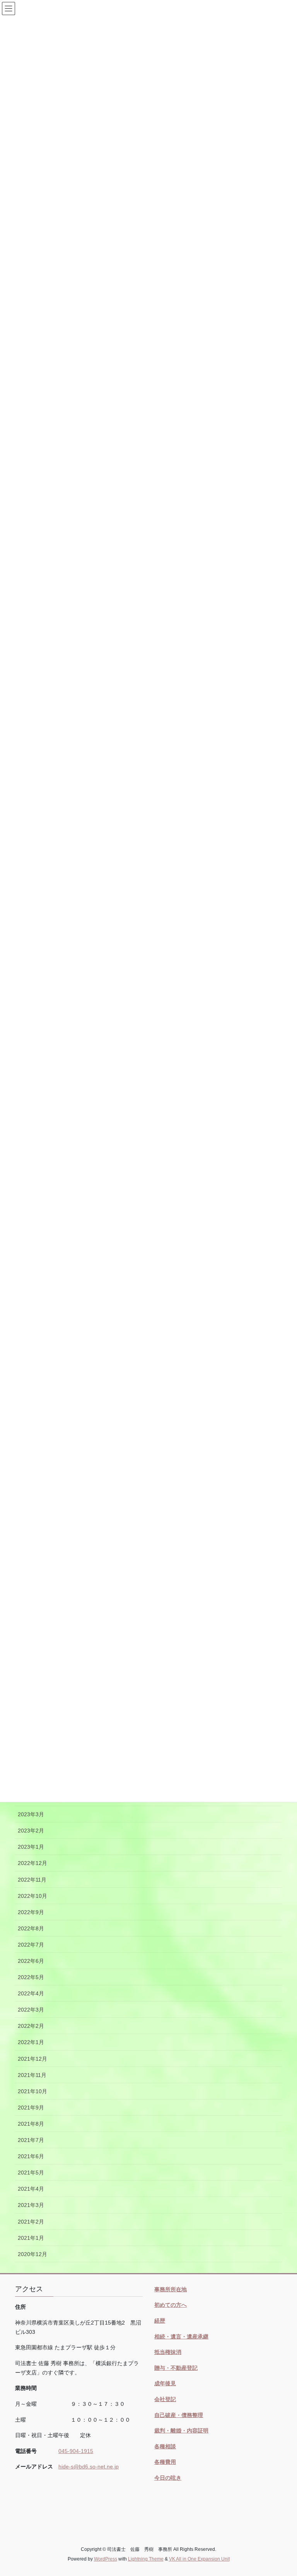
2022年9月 (31, 1912)
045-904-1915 (76, 2451)
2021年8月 (31, 2124)
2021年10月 (32, 2091)
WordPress (106, 2559)
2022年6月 (31, 1961)
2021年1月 (31, 2238)
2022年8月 (31, 1928)
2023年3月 (31, 1814)
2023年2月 (31, 1831)
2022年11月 (32, 1880)
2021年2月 (31, 2222)
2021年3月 (31, 2205)
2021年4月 (31, 2189)
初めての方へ (171, 2305)
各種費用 (165, 2462)
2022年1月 (31, 2042)
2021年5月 (31, 2173)
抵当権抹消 (168, 2352)
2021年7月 (31, 2140)
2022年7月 (31, 1945)
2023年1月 (31, 1847)
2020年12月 (32, 2254)
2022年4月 (31, 1993)
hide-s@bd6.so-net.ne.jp (89, 2467)
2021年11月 (32, 2075)
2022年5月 (31, 1977)
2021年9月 (31, 2108)
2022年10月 (32, 1896)
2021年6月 (31, 2156)
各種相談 (165, 2446)
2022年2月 (31, 2026)
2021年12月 (32, 2059)
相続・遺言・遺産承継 (181, 2337)
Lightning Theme (146, 2559)
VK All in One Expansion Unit (199, 2559)
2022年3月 (31, 2010)
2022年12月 (32, 1863)
